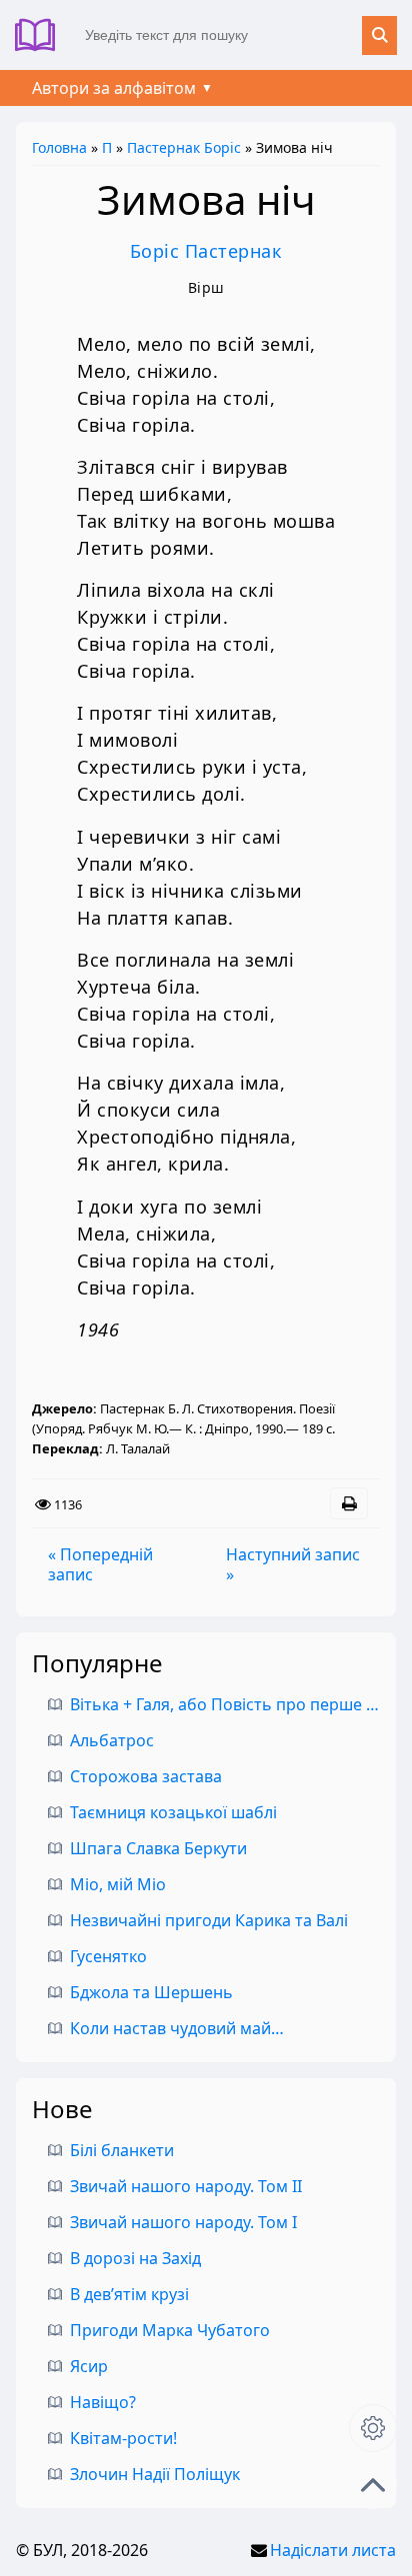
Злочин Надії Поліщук (155, 2474)
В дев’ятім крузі (129, 2294)
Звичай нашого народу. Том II (186, 2186)
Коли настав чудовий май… (177, 2028)
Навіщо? (103, 2402)
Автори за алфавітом (114, 88)
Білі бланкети (122, 2150)
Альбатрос (112, 1740)
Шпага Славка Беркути (158, 1848)
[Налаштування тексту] (373, 2428)
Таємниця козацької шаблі (173, 1812)
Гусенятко (108, 1956)
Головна (59, 147)
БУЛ (42, 35)
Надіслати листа (333, 2550)
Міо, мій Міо (118, 1884)
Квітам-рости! (123, 2438)
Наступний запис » (293, 1564)
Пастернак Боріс (184, 147)
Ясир (89, 2366)
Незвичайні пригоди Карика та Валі (209, 1920)
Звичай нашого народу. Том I (183, 2222)
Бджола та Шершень (151, 1992)
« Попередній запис (100, 1564)
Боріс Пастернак (206, 251)
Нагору (373, 2485)
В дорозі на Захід (135, 2258)
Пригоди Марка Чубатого (170, 2330)
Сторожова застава (146, 1776)
